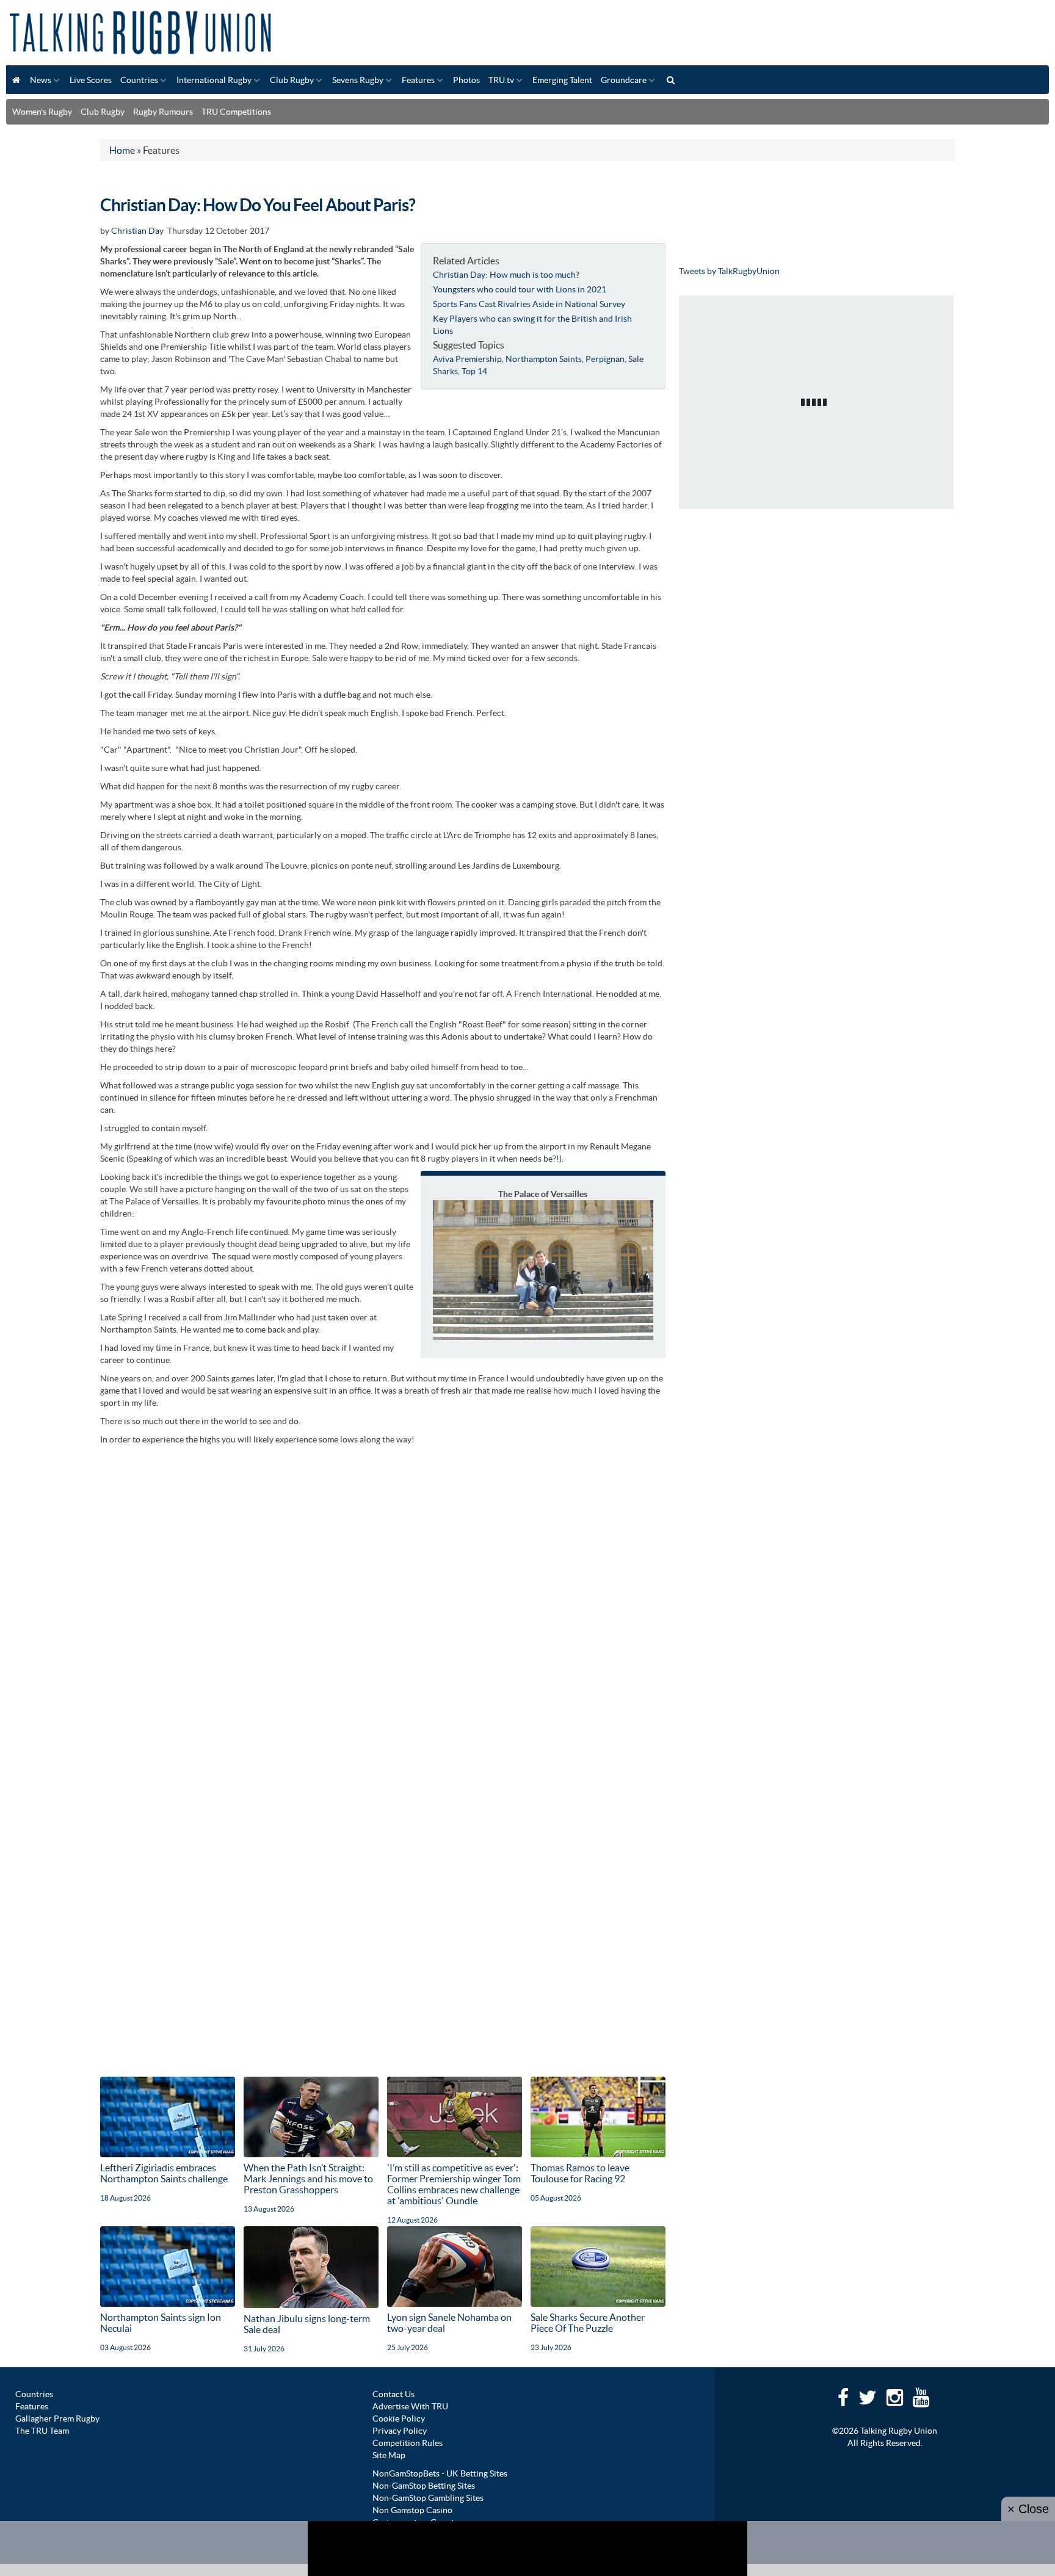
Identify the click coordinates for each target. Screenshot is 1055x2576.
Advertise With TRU (410, 2406)
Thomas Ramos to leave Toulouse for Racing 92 (580, 2173)
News (41, 80)
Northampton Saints (544, 359)
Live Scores (91, 80)
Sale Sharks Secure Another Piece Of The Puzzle (588, 2323)
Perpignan (605, 359)
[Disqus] (383, 1604)
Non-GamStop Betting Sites (424, 2486)
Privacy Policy (400, 2431)
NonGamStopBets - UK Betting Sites (440, 2473)
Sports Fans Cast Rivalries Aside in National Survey (529, 304)
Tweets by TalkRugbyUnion (729, 271)
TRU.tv (501, 80)
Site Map (389, 2455)
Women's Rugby (42, 112)
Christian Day (137, 231)
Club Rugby (292, 80)
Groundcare (624, 80)
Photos (466, 80)
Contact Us (393, 2394)
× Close (1028, 2509)
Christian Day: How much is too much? (506, 275)
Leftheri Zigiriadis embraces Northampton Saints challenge (164, 2173)
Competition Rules (408, 2443)
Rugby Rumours (163, 112)
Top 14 (474, 371)
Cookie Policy (399, 2419)
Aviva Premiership (467, 359)
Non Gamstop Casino (412, 2510)
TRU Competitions (236, 112)
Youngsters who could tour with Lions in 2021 (520, 289)
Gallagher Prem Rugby (57, 2419)
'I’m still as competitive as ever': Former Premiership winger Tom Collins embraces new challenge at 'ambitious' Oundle (454, 2184)
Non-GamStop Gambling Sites (428, 2498)
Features (418, 80)
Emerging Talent (562, 80)
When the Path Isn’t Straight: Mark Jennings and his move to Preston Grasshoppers (308, 2179)
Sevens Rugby (358, 80)
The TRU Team (42, 2431)
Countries (139, 80)
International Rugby (214, 80)
